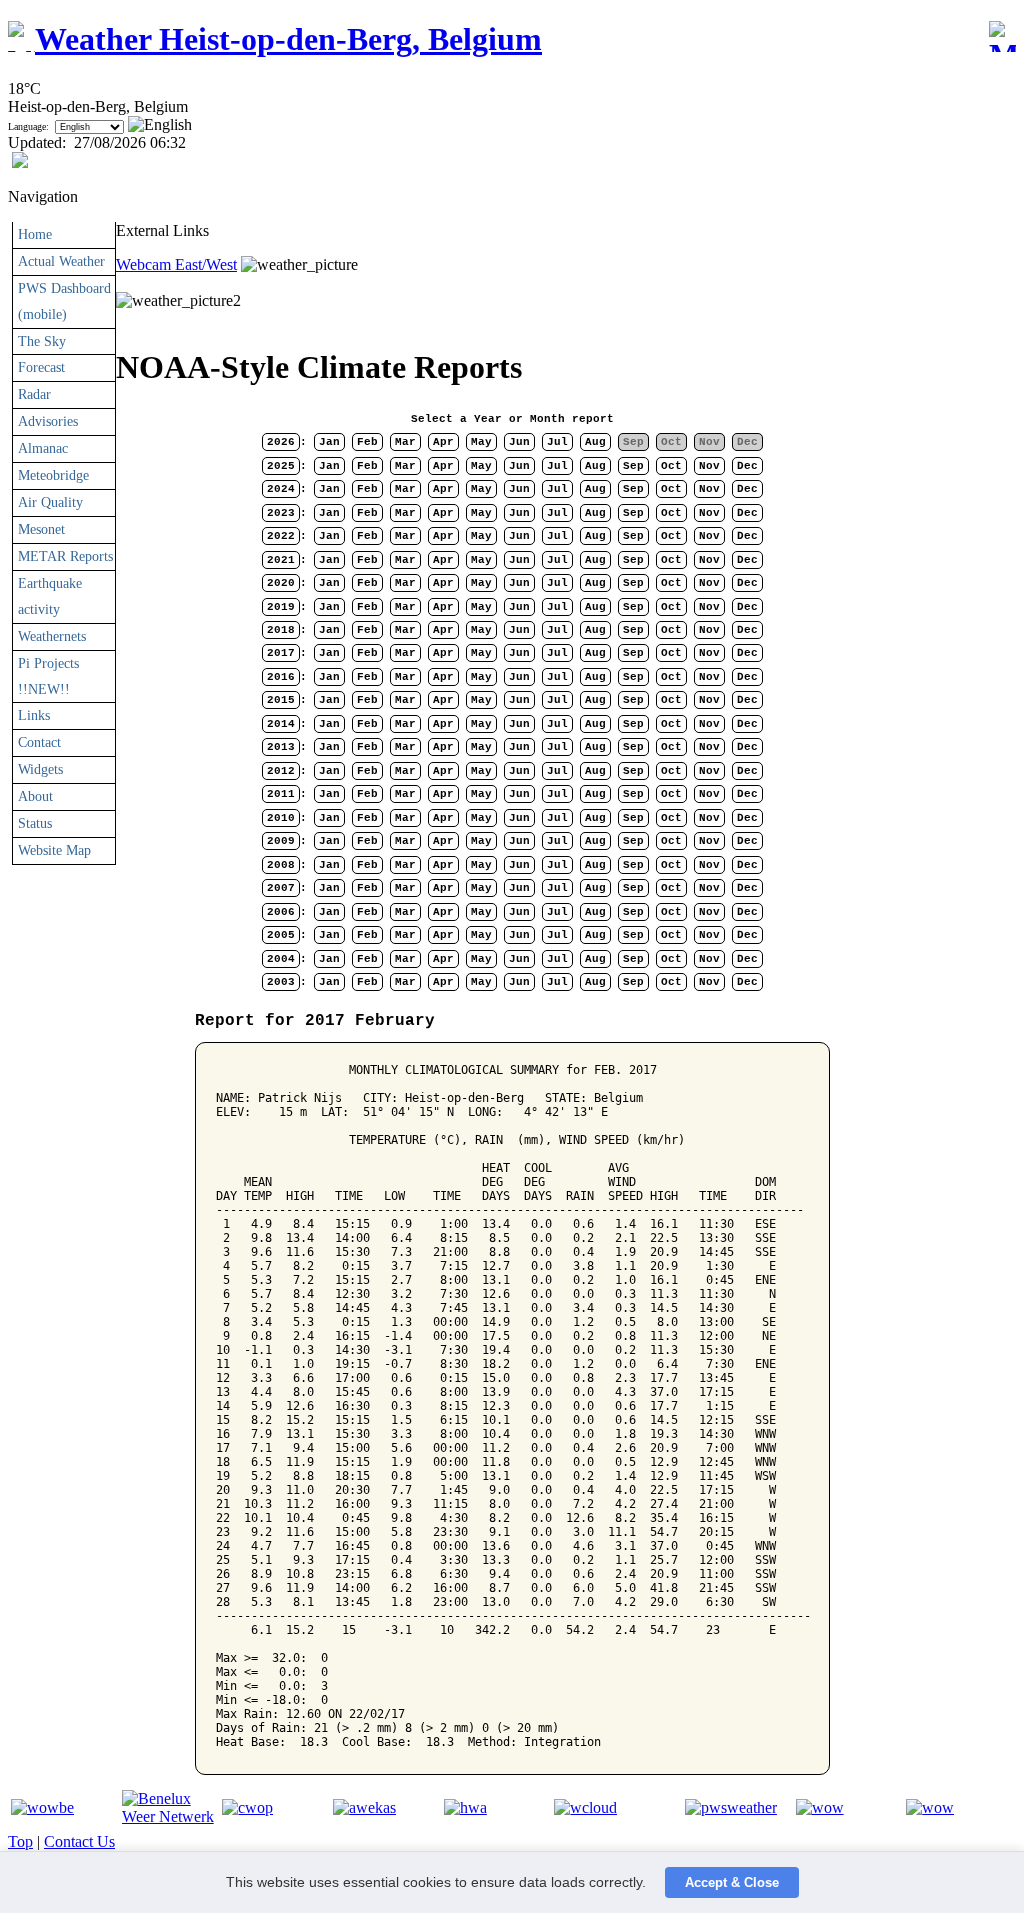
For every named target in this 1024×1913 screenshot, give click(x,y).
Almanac (43, 448)
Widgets (40, 769)
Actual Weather (61, 261)
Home (35, 234)
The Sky (42, 341)
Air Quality (50, 502)
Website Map (54, 850)
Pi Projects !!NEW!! (48, 676)
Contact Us (79, 1841)
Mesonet (41, 529)
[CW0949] (247, 1807)
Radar (34, 394)
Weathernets (52, 636)
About (35, 796)
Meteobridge (53, 475)
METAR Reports (65, 556)
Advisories (48, 421)
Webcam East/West (176, 264)
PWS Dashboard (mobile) (64, 301)
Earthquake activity (50, 596)
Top (20, 1841)
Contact (39, 742)
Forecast (41, 367)
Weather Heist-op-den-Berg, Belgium (288, 39)
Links (34, 715)
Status (35, 823)
